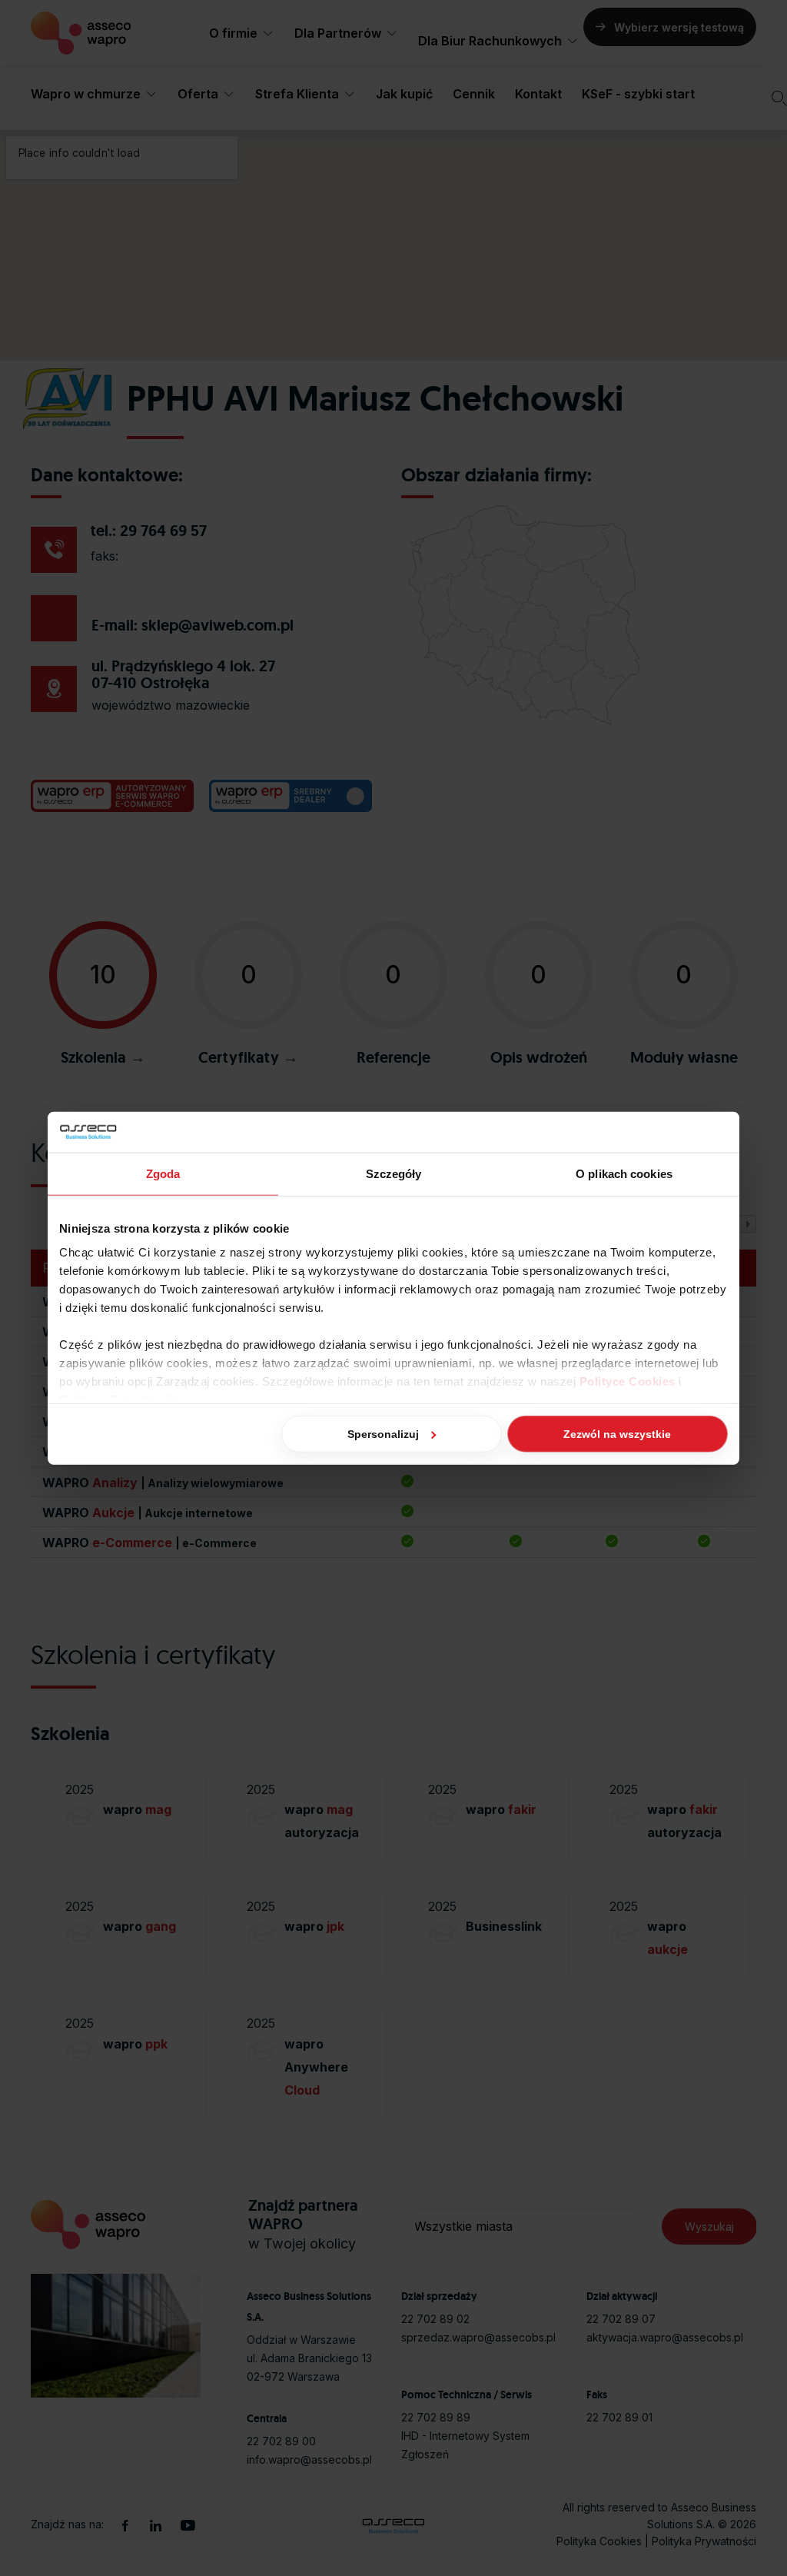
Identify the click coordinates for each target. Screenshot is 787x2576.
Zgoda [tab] (163, 1173)
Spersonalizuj (383, 1433)
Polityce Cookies (628, 1381)
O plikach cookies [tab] (624, 1173)
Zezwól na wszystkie (617, 1433)
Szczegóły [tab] (394, 1173)
